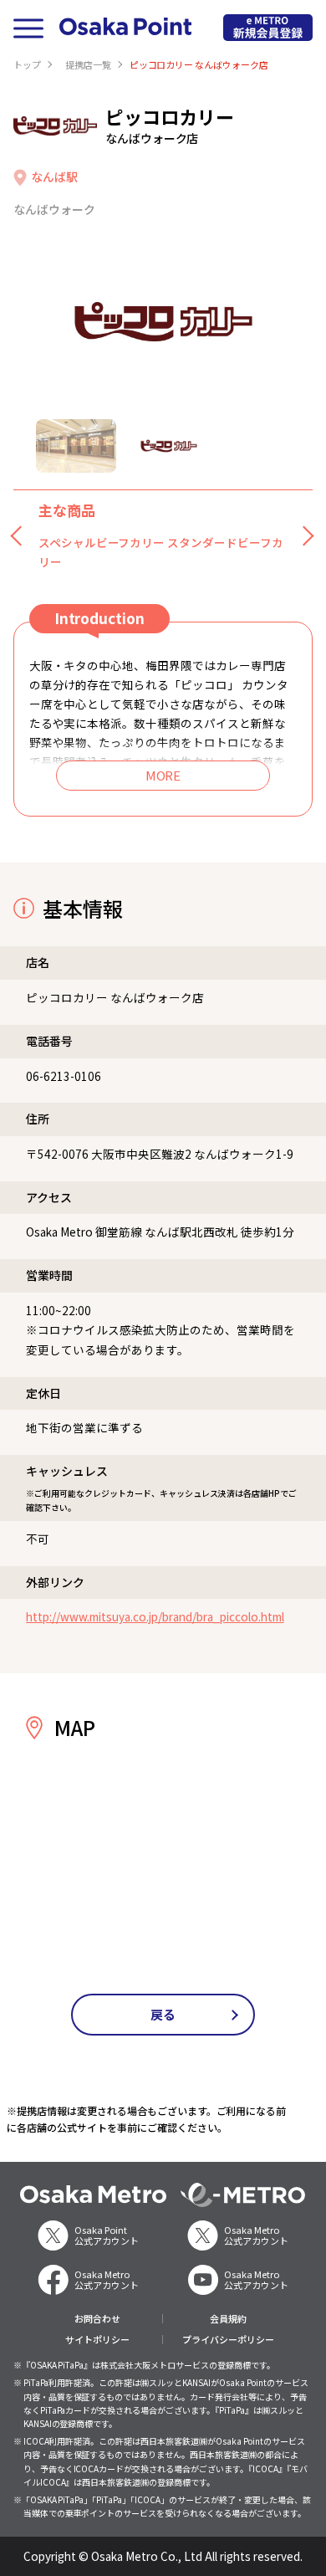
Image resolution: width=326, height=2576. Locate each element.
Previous (22, 535)
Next (304, 535)
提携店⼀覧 (88, 64)
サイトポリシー (97, 2340)
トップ (27, 64)
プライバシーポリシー (228, 2340)
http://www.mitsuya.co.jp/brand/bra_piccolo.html (155, 1616)
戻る (163, 2014)
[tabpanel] (163, 322)
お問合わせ (97, 2319)
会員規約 (228, 2319)
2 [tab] (169, 446)
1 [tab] (76, 446)
